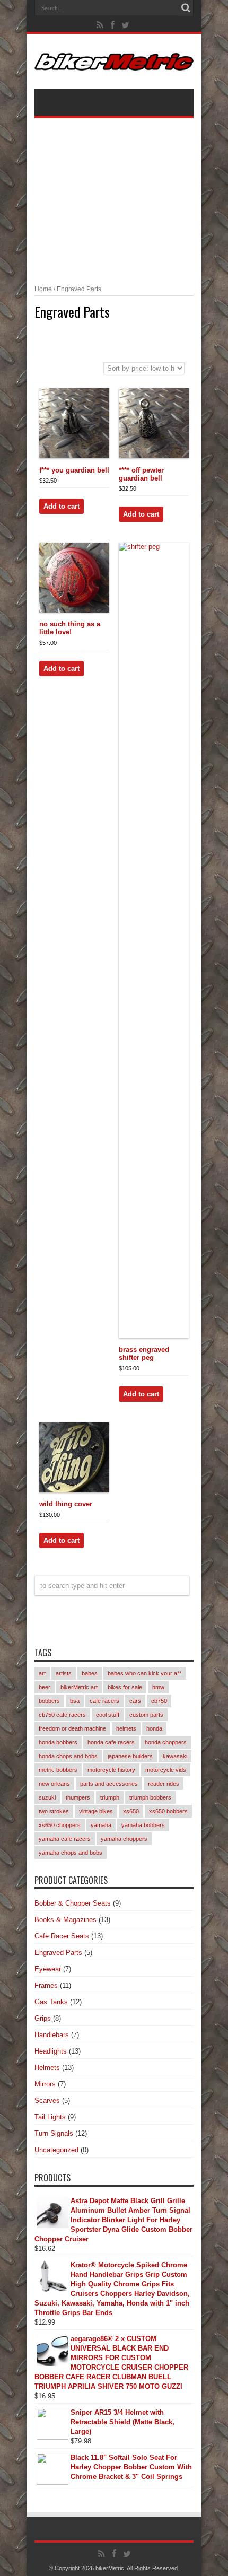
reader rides (164, 1784)
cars (135, 1701)
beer (45, 1687)
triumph (110, 1797)
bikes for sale (125, 1687)
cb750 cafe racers (62, 1715)
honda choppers (166, 1742)
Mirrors (45, 2084)
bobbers (49, 1701)
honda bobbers (58, 1742)
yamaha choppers (124, 1839)
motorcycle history (111, 1770)
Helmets (47, 2068)
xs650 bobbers (168, 1811)
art (42, 1673)
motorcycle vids (166, 1770)
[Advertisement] (114, 195)
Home (43, 289)
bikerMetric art (79, 1687)
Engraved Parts (58, 1953)
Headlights (51, 2051)
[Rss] (100, 25)
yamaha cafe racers (65, 1839)
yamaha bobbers (143, 1825)
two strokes (54, 1811)
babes (90, 1673)
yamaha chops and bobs (71, 1853)
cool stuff (108, 1715)
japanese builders (130, 1756)
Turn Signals (54, 2133)
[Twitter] (126, 25)
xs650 (131, 1811)
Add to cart (62, 506)
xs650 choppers (60, 1825)
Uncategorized (56, 2150)
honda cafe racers (111, 1742)
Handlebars (52, 2035)
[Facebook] (113, 25)
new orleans (54, 1784)
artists (64, 1673)
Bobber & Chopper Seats (73, 1903)
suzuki (47, 1797)
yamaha (101, 1825)
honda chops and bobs (68, 1756)
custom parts (146, 1715)
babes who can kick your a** (144, 1673)
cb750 (159, 1701)
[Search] (186, 8)
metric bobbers (58, 1770)
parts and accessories (109, 1784)
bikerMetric (110, 2568)
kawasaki (175, 1756)
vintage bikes (96, 1811)
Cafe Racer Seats (62, 1936)
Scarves (47, 2101)
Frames (46, 1985)
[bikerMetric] (114, 63)
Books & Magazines (65, 1920)
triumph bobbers (150, 1797)
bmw (158, 1687)
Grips (43, 2018)
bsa (75, 1701)
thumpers (78, 1797)
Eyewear (48, 1969)
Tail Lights (50, 2117)
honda (154, 1728)
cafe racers (104, 1701)
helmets (126, 1728)
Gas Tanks (51, 2002)
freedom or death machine (72, 1728)
